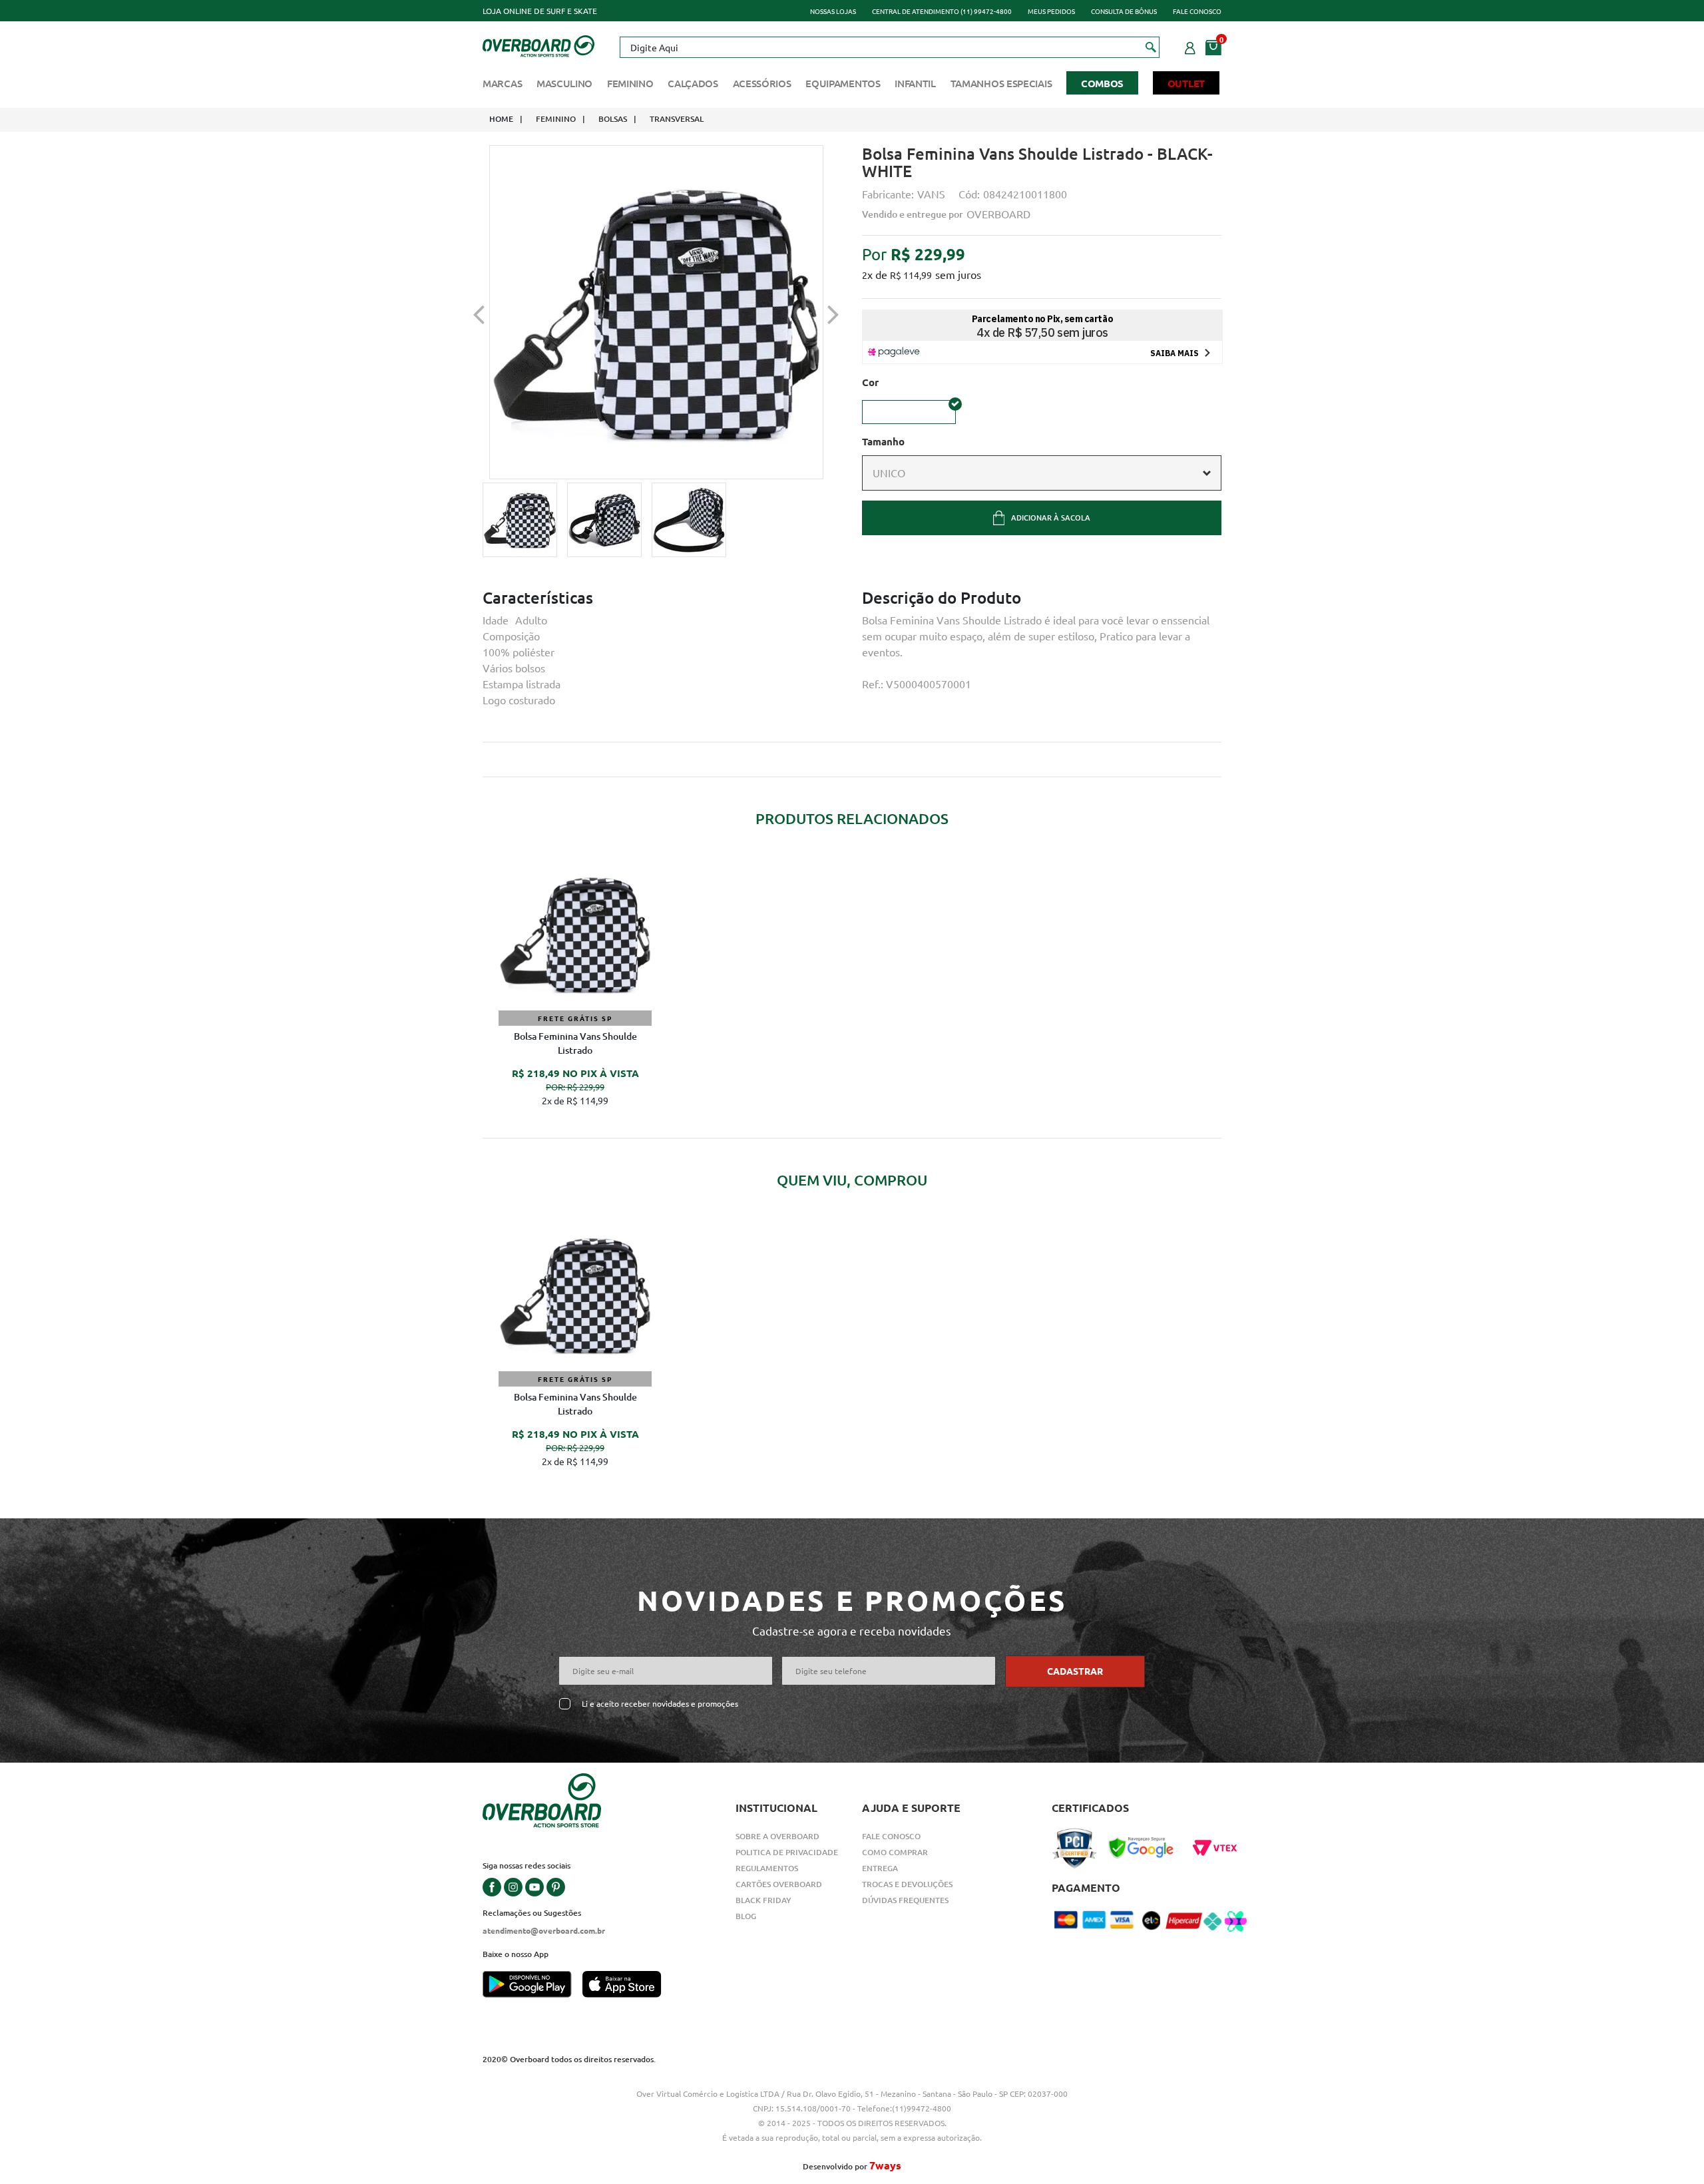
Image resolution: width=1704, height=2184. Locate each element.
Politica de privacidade (787, 1852)
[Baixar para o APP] (532, 1986)
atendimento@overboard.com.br (544, 1930)
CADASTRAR (1075, 1671)
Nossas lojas (833, 11)
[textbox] (889, 47)
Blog (746, 1916)
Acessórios (762, 83)
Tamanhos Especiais (1001, 83)
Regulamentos (767, 1868)
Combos (1102, 83)
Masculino (564, 83)
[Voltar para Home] (538, 45)
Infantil (915, 83)
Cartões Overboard (779, 1884)
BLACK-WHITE (909, 412)
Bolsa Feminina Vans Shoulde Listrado (575, 1043)
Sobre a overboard (777, 1836)
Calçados (693, 83)
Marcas (502, 83)
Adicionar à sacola (1051, 518)
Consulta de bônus (1124, 11)
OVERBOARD (998, 214)
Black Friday (763, 1900)
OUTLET (1186, 83)
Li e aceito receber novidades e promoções (660, 1704)
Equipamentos (843, 83)
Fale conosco (1197, 11)
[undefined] (656, 312)
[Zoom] (520, 520)
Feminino (630, 83)
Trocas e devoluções (907, 1884)
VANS (931, 194)
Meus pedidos (1051, 11)
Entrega (880, 1868)
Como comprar (895, 1852)
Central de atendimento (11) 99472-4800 (942, 11)
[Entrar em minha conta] (1190, 46)
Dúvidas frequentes (905, 1900)
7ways (885, 2165)
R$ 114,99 (911, 275)
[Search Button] (1151, 47)
